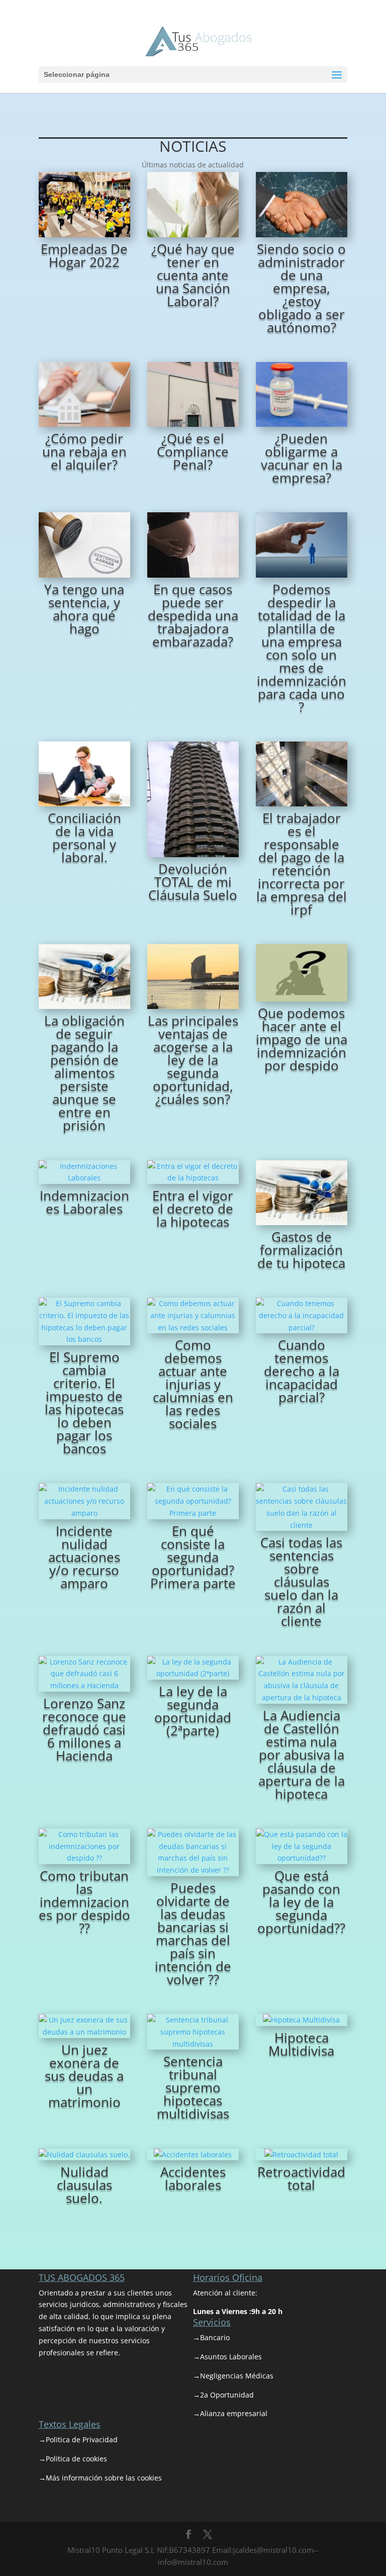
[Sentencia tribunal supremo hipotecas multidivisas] (193, 2032)
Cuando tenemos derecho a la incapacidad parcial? (302, 1371)
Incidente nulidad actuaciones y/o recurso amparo (84, 1557)
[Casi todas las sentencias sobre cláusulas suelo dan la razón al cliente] (302, 1507)
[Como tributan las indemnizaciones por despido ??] (84, 1846)
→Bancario (211, 2337)
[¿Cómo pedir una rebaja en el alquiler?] (84, 394)
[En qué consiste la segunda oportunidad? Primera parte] (193, 1501)
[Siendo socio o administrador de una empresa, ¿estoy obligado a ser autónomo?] (302, 204)
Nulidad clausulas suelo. (84, 2185)
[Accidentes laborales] (193, 2155)
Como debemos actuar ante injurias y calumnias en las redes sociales (193, 1384)
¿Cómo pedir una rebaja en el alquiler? (84, 451)
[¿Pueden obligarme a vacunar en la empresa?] (302, 394)
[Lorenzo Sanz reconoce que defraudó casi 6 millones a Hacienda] (84, 1674)
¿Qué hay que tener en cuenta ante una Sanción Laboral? (193, 275)
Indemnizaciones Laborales (84, 1202)
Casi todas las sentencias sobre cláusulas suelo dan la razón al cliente (301, 1582)
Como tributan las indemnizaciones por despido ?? (84, 1902)
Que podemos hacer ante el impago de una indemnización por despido (302, 1039)
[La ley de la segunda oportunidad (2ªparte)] (193, 1668)
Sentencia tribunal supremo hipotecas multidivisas (193, 2087)
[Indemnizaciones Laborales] (84, 1172)
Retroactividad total (301, 2178)
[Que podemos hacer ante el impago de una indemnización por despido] (302, 973)
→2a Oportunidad (223, 2395)
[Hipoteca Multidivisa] (302, 2020)
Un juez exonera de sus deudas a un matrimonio (84, 2076)
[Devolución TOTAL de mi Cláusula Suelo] (193, 799)
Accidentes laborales (193, 2178)
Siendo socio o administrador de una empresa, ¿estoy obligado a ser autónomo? (301, 288)
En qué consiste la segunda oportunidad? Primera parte (193, 1557)
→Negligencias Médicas (233, 2376)
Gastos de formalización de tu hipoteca (301, 1250)
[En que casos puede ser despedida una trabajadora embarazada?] (193, 545)
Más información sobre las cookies (104, 2478)
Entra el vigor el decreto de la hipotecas (193, 1209)
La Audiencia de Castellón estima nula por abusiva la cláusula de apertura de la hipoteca (302, 1755)
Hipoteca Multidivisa (301, 2044)
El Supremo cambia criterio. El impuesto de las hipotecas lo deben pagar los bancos (84, 1403)
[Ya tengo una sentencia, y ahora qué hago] (84, 545)
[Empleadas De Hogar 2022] (84, 204)
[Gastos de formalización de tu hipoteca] (302, 1193)
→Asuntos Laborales (227, 2357)
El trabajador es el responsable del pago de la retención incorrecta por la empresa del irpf (302, 864)
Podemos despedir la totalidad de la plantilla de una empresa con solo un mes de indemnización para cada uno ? (302, 648)
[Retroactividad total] (302, 2155)
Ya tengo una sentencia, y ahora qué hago (84, 609)
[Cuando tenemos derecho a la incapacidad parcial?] (302, 1315)
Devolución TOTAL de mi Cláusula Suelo (193, 882)
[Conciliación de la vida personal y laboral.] (84, 774)
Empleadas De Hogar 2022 (84, 255)
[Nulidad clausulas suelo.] (84, 2155)
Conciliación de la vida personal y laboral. (84, 838)
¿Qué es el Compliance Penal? (193, 451)
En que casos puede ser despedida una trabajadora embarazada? (193, 615)
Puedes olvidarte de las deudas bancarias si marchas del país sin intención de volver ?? (193, 1934)
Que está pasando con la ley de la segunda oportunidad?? (301, 1902)
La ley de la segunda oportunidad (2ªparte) (193, 1711)
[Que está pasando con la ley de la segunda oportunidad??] (302, 1846)
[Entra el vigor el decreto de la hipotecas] (193, 1172)
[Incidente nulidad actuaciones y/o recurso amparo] (84, 1501)
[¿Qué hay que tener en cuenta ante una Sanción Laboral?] (193, 204)
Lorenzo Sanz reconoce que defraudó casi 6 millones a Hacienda (84, 1729)
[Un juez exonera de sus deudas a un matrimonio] (84, 2026)
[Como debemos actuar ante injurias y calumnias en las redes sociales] (193, 1315)
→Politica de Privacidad (78, 2440)
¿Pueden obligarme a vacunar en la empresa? (302, 458)
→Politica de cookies (73, 2459)
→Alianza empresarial (230, 2413)
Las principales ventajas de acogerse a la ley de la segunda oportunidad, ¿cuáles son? (193, 1060)
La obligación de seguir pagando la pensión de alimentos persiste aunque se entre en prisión (84, 1073)
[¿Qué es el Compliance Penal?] (193, 394)
